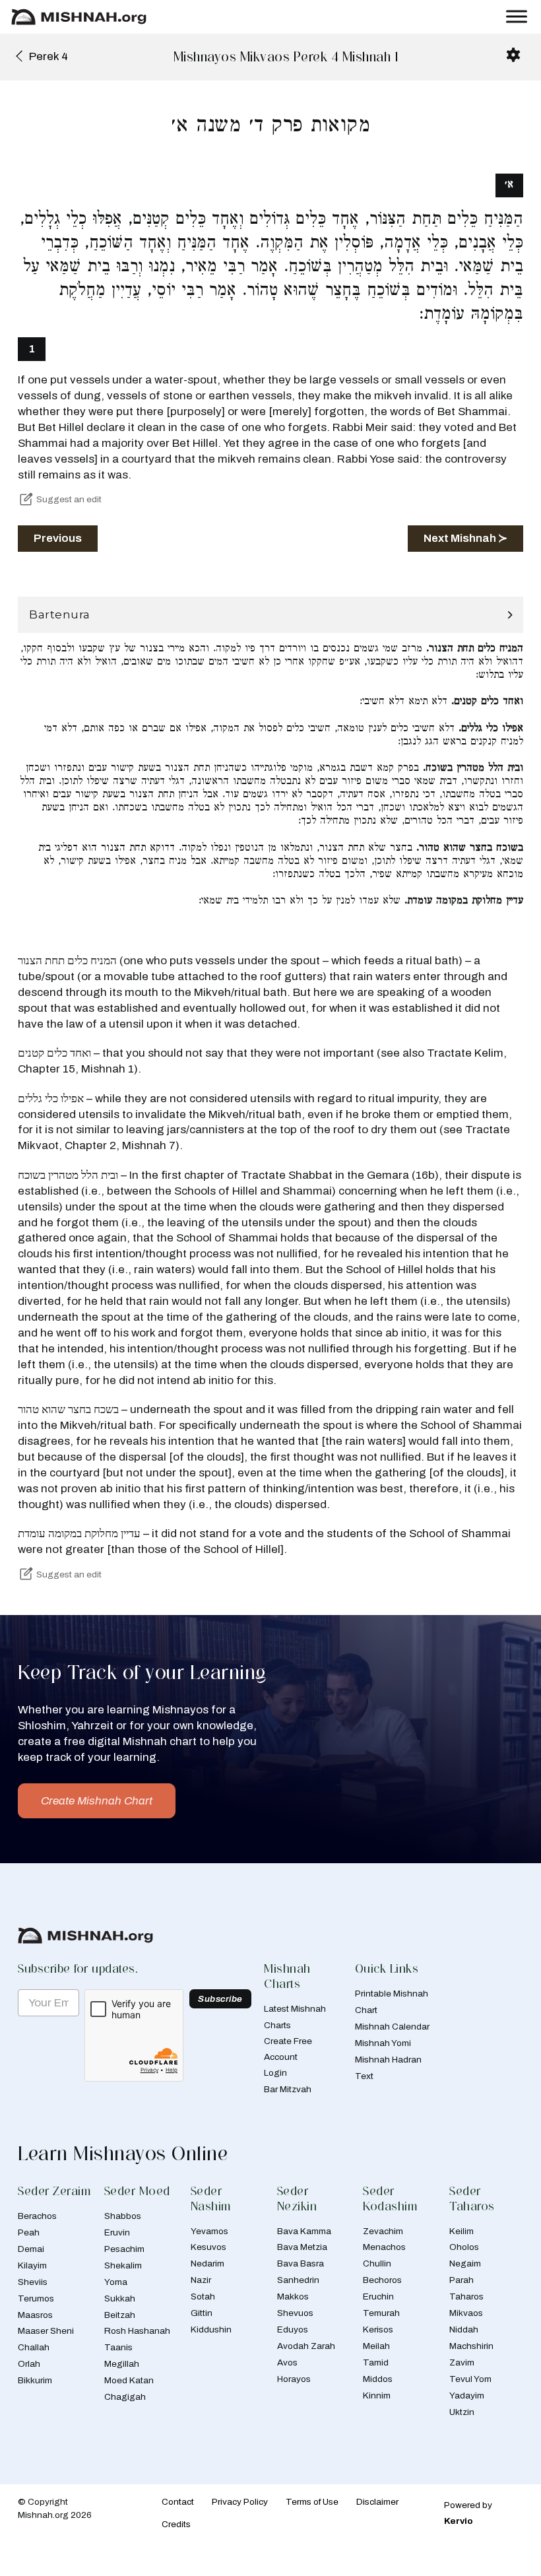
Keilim (461, 2231)
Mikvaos (466, 2313)
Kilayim (32, 2265)
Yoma (116, 2282)
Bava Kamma (304, 2231)
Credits (176, 2524)
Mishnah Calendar (392, 2027)
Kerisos (378, 2329)
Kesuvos (208, 2247)
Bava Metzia (302, 2247)
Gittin (202, 2313)
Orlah (29, 2364)
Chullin (377, 2263)
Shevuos (295, 2313)
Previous (58, 538)
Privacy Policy (240, 2502)
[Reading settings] (513, 55)
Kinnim (377, 2395)
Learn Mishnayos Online (123, 2153)
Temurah (381, 2313)
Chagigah (125, 2397)
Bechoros (382, 2280)
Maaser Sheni (46, 2331)
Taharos (466, 2296)
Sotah (203, 2296)
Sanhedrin (298, 2280)
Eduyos (293, 2329)
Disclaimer (377, 2502)
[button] (270, 615)
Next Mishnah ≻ (465, 538)
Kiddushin (211, 2329)
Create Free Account (288, 2049)
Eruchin (378, 2296)
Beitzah (120, 2315)
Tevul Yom (470, 2379)
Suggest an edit (69, 499)
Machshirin (471, 2346)
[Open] (517, 17)
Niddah (464, 2329)
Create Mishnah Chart (97, 1801)
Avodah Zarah (306, 2346)
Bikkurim (35, 2380)
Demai (31, 2249)
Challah (34, 2347)
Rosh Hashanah (137, 2331)
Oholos (464, 2247)
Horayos (294, 2379)
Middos (378, 2379)
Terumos (36, 2298)
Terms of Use (312, 2502)
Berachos (37, 2216)
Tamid (376, 2362)
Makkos (293, 2296)
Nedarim (207, 2263)
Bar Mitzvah (288, 2089)
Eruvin (117, 2232)
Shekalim (123, 2265)
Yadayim (467, 2395)
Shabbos (123, 2216)
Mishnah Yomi (383, 2043)
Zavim (462, 2362)
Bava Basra (301, 2263)
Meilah (376, 2346)
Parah (461, 2280)
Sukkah (120, 2298)
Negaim (465, 2263)
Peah (29, 2232)
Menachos (384, 2247)
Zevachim (383, 2231)
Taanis (118, 2347)
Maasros (35, 2315)
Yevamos (209, 2231)
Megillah (122, 2364)
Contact (178, 2502)
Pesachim (124, 2249)
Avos (287, 2362)
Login (275, 2073)
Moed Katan (129, 2380)
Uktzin (462, 2412)
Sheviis (33, 2282)
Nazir (201, 2280)
